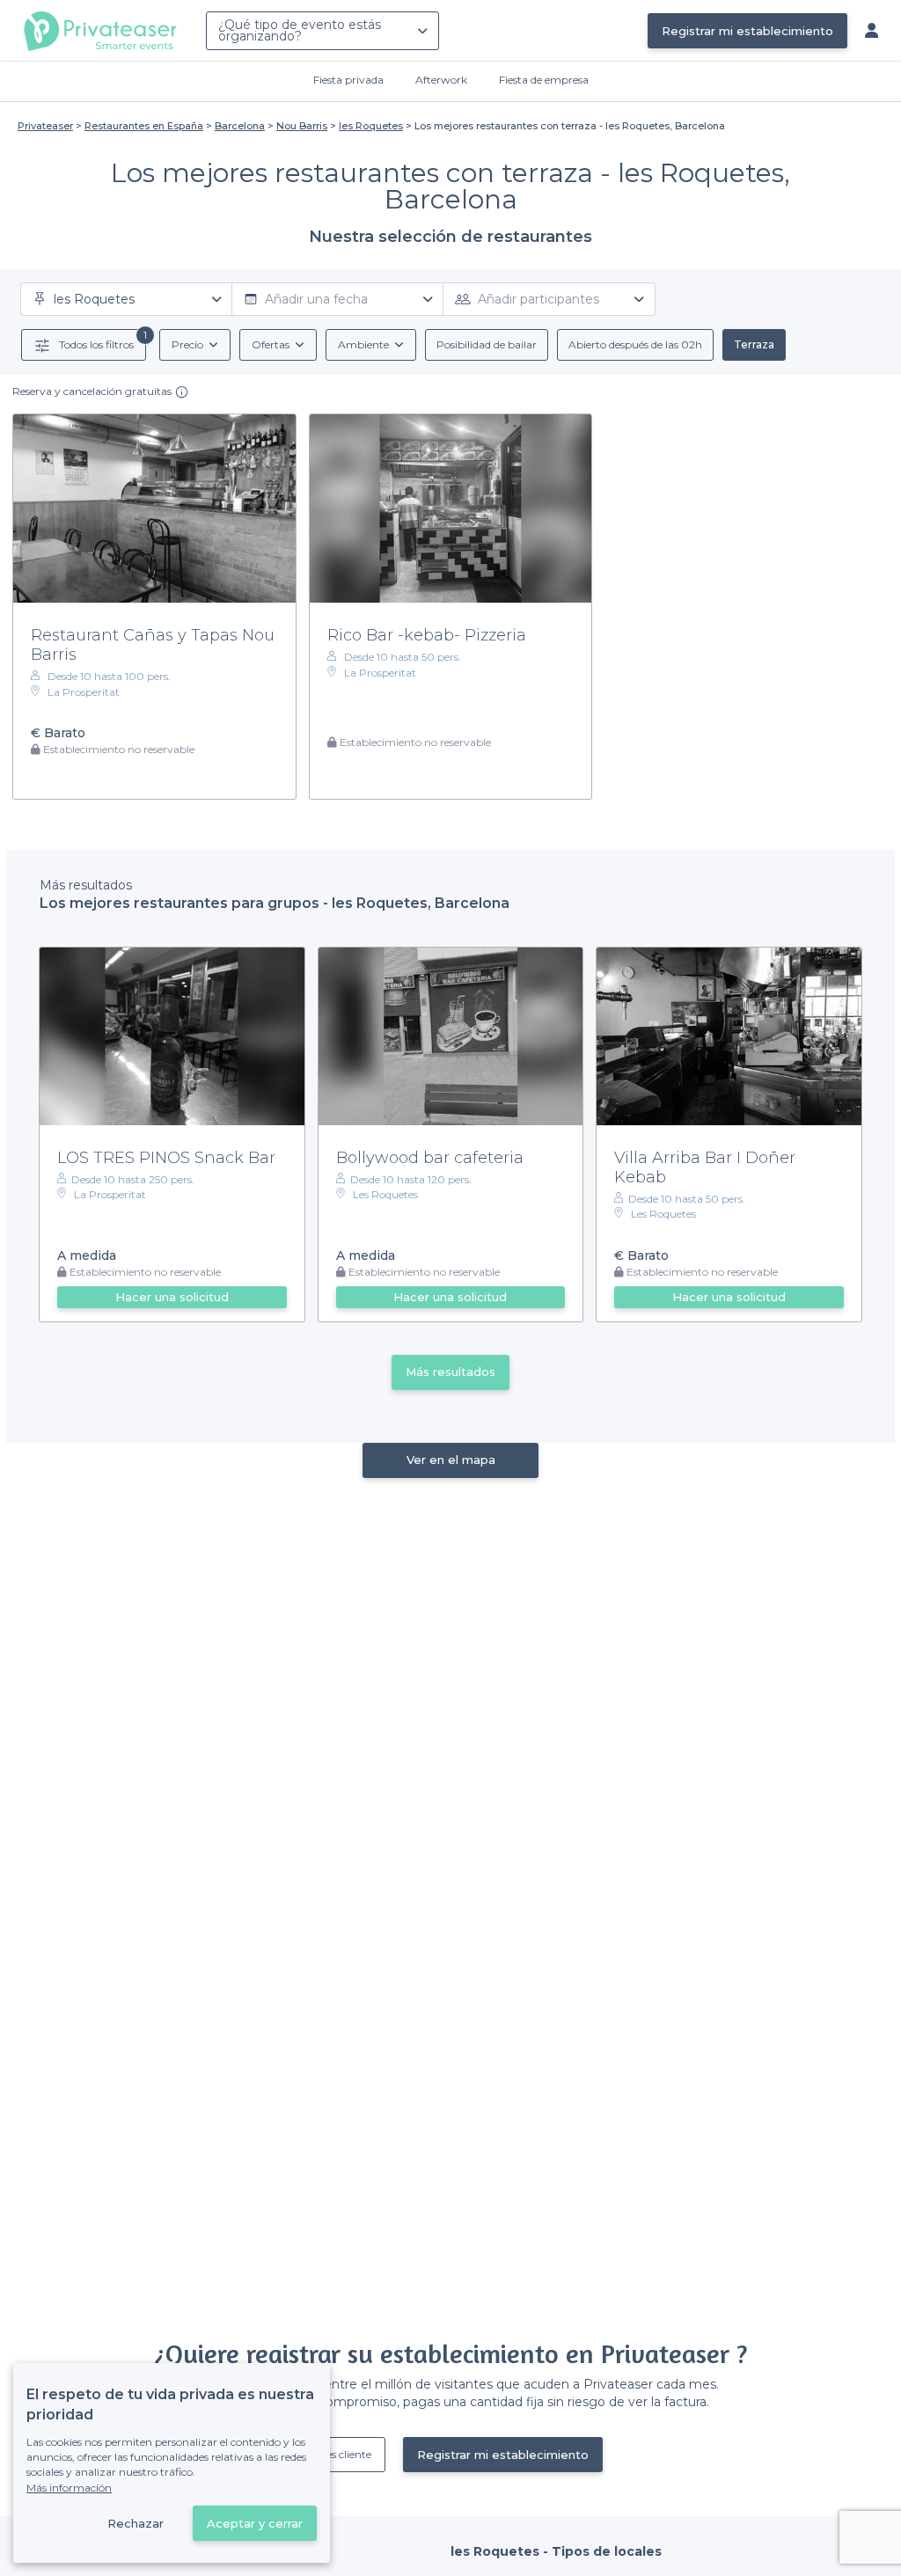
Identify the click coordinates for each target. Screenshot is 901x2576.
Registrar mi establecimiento (747, 31)
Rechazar (136, 2523)
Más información (69, 2488)
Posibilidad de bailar (487, 344)
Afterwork (441, 80)
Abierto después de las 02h (635, 344)
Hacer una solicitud (172, 1297)
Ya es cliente (342, 2454)
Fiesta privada (348, 80)
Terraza (754, 344)
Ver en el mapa (451, 1460)
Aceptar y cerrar (255, 2523)
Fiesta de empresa (544, 80)
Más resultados (450, 1372)
